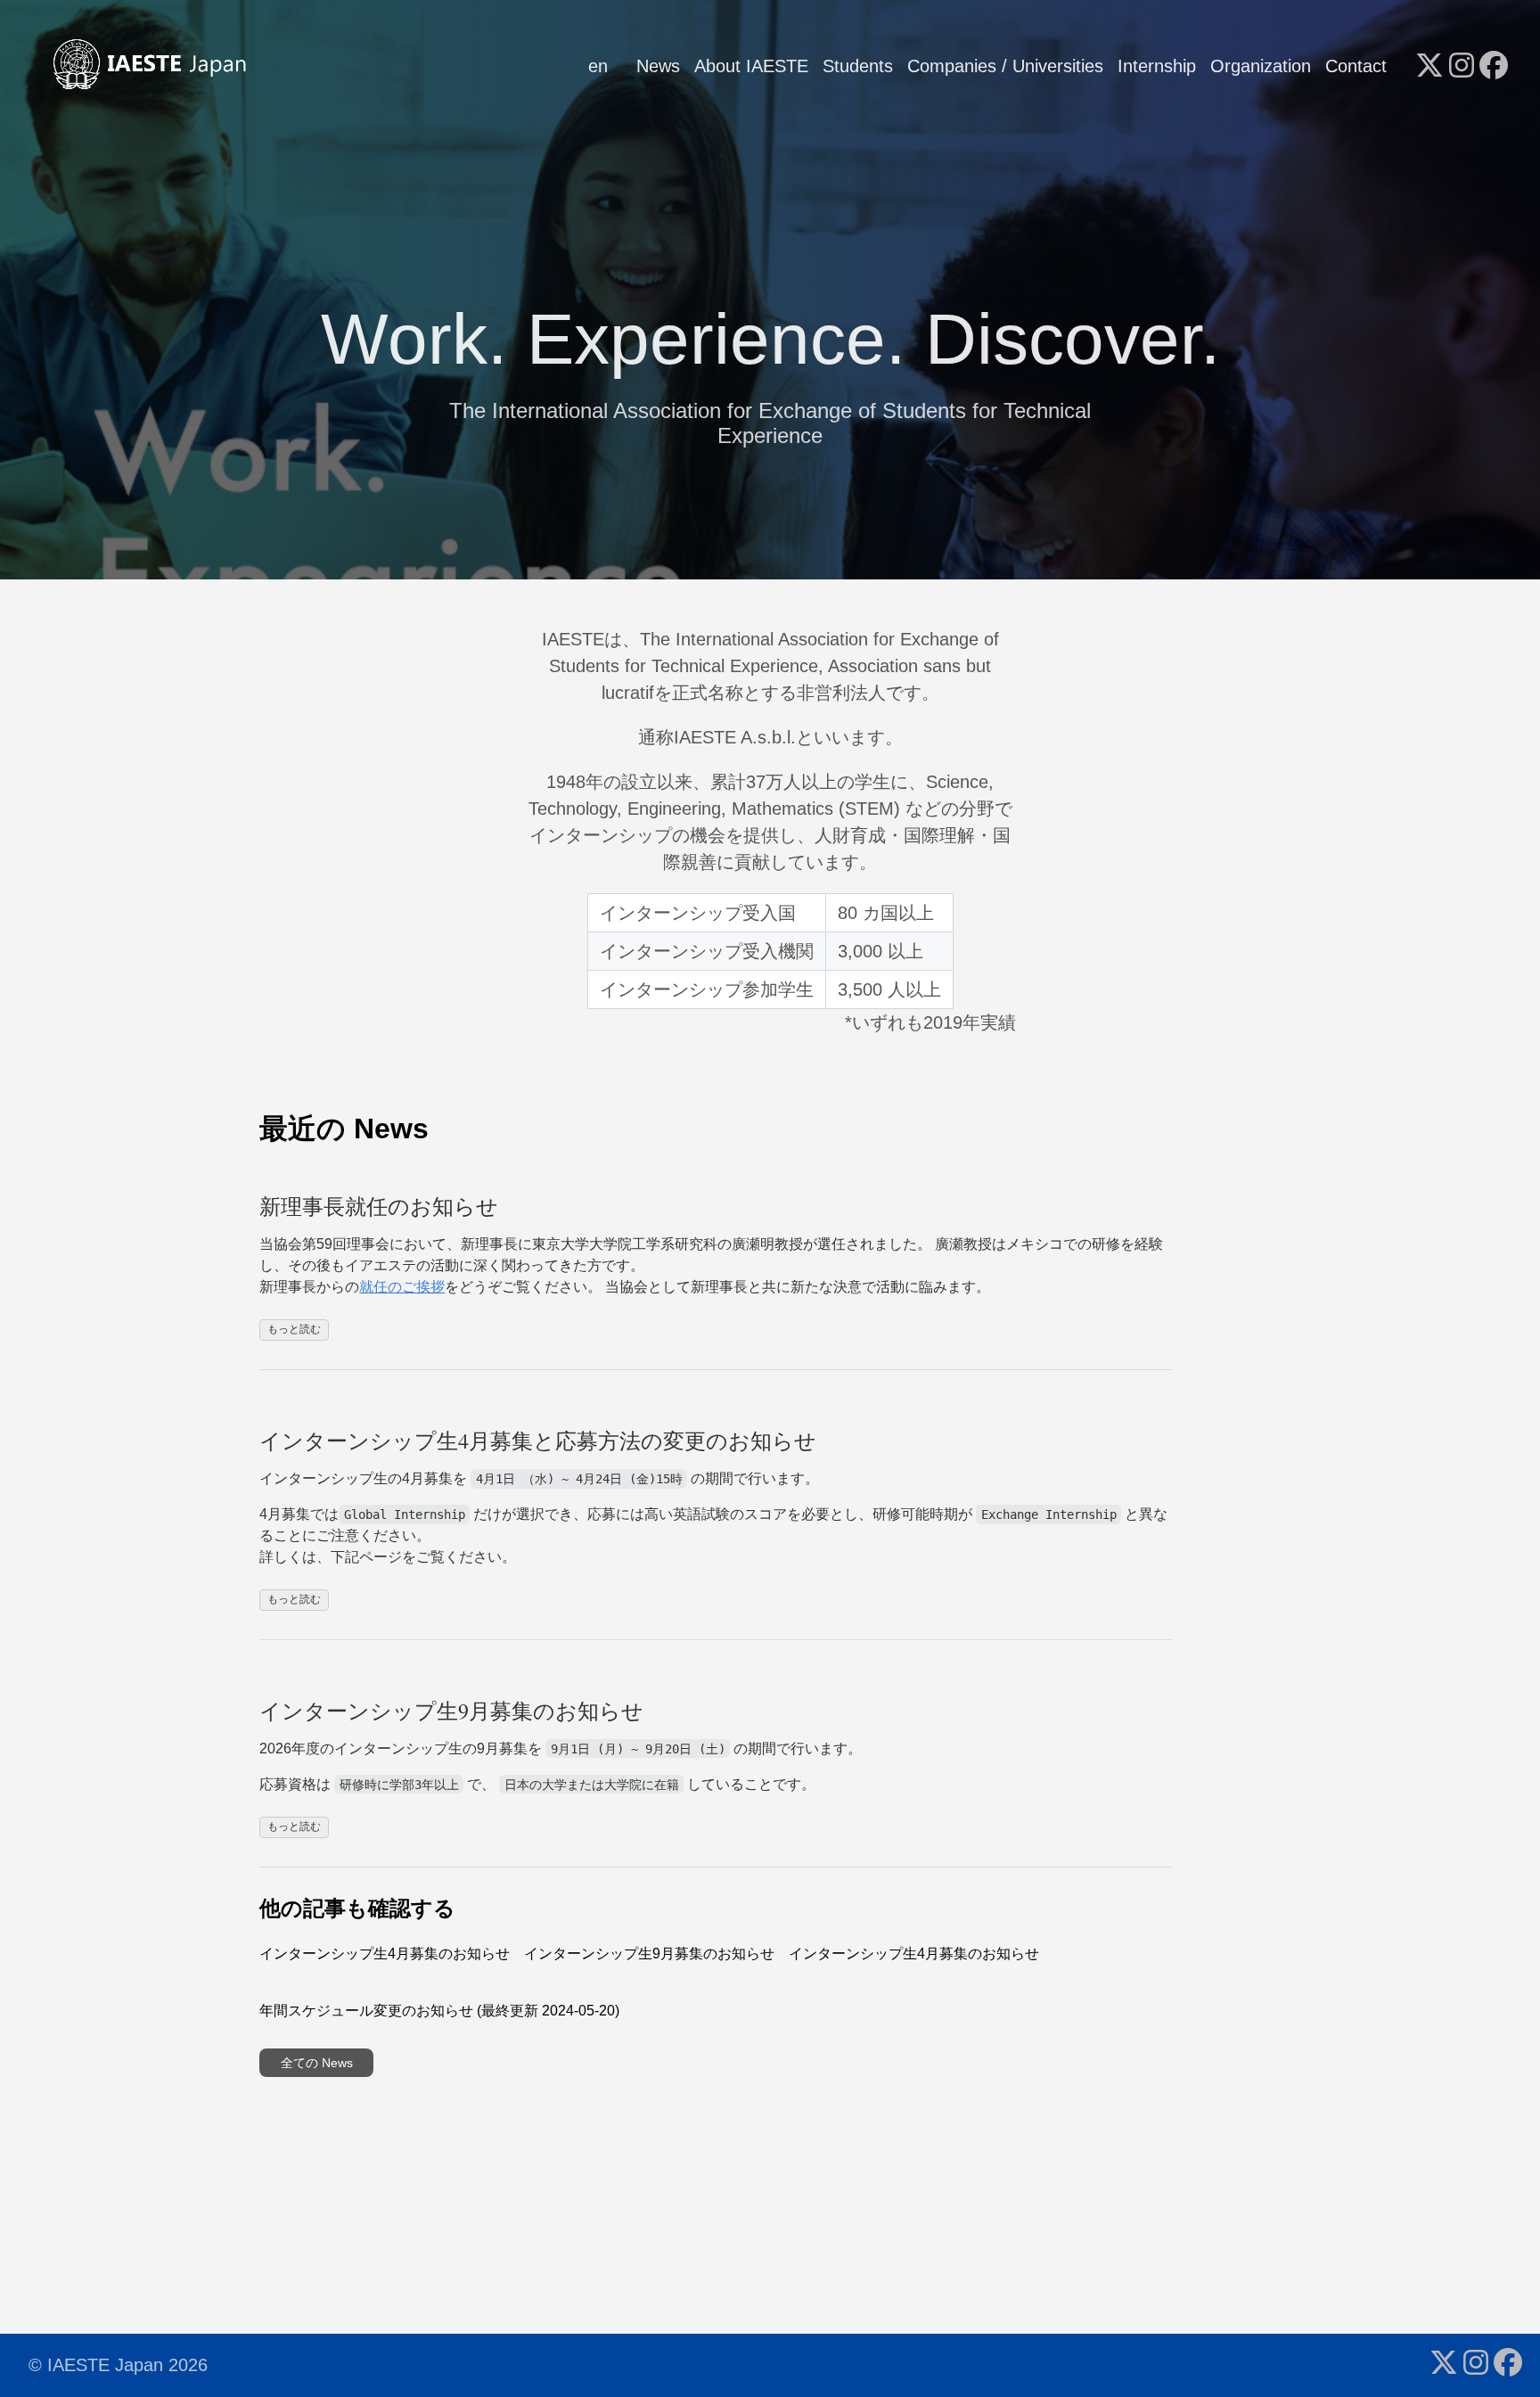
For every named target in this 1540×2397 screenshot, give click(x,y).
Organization (1261, 66)
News (658, 66)
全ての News (317, 2063)
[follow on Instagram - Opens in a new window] (1462, 67)
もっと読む (294, 1329)
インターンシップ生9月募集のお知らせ (451, 1711)
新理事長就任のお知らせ (379, 1206)
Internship (1157, 66)
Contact (1356, 66)
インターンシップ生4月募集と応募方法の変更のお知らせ (538, 1441)
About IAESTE (751, 66)
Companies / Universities (1005, 66)
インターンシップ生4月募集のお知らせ (385, 1954)
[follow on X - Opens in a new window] (1429, 67)
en (598, 66)
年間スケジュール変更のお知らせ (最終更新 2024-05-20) (439, 2011)
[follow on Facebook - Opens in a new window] (1494, 67)
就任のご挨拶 (402, 1287)
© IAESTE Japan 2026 (118, 2365)
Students (858, 66)
